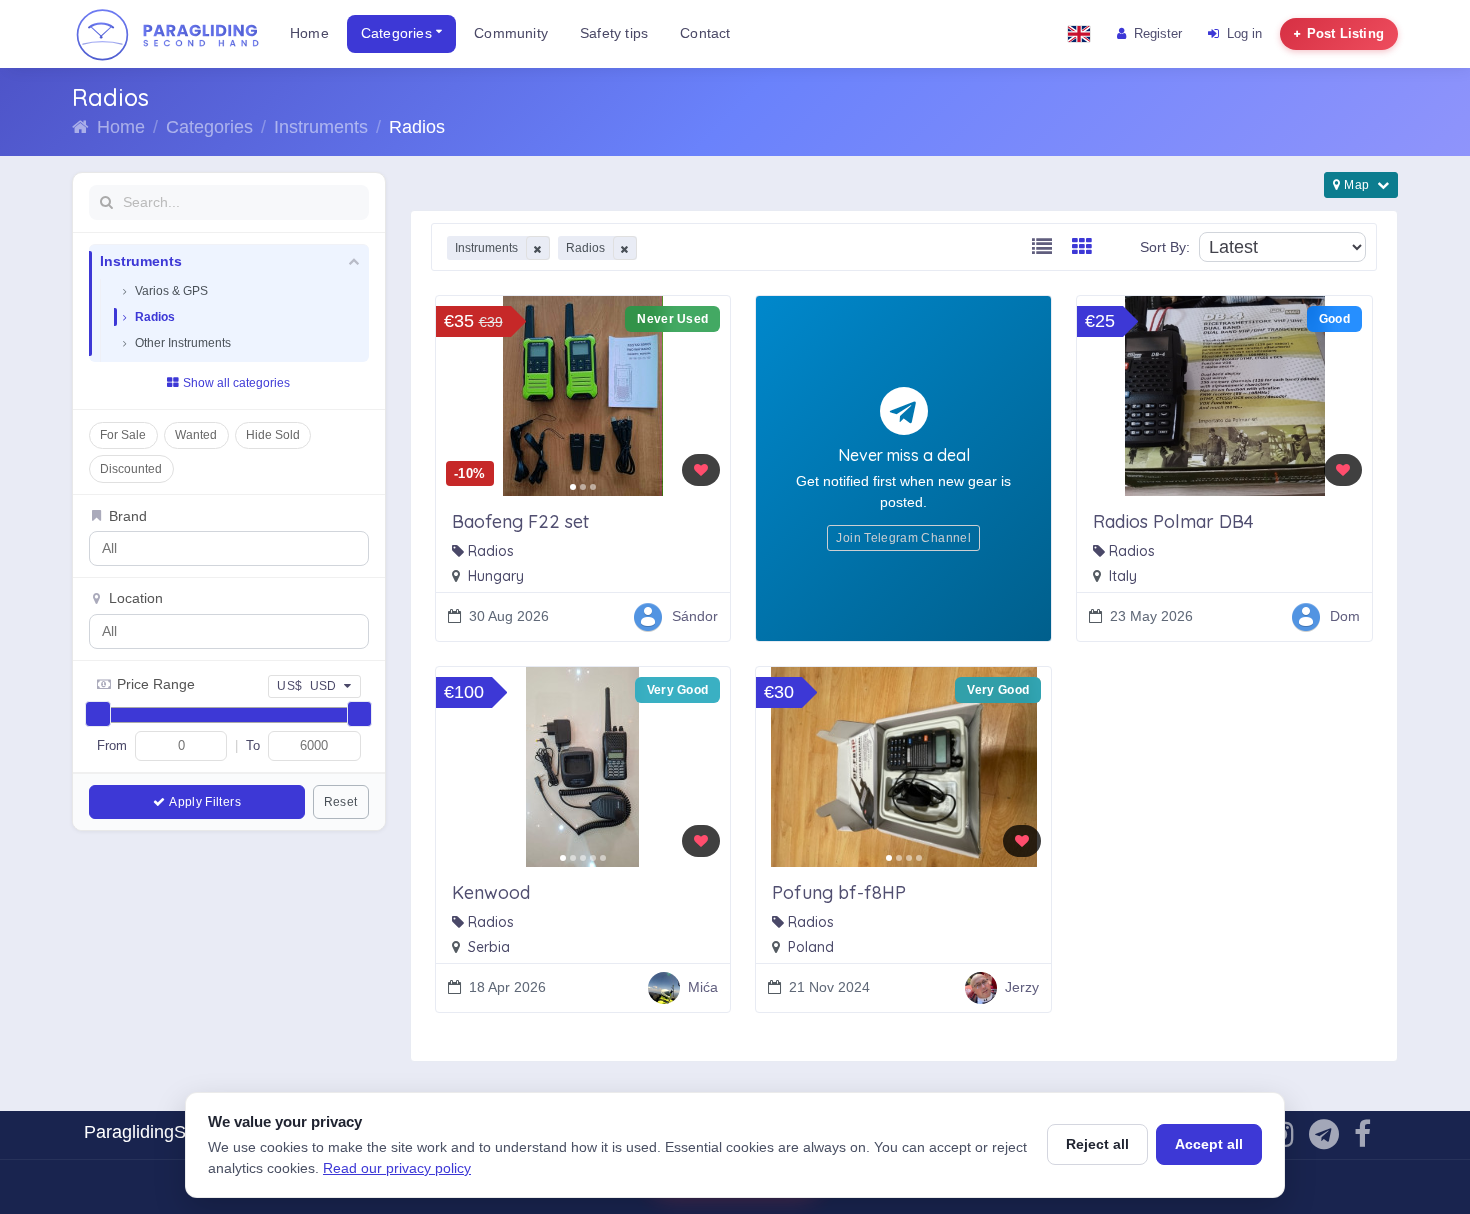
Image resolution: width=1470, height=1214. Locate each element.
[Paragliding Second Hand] (167, 34)
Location (136, 598)
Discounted (131, 469)
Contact (705, 33)
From (112, 745)
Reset (341, 802)
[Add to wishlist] (701, 470)
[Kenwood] (583, 767)
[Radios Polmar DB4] (1224, 396)
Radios (155, 317)
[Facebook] (1362, 1139)
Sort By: (1165, 247)
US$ (307, 686)
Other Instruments (183, 343)
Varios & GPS (171, 291)
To (253, 745)
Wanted (196, 435)
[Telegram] (1324, 1139)
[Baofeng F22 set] (583, 396)
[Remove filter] (538, 248)
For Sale (123, 435)
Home (309, 33)
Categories (398, 33)
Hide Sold (273, 435)
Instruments (321, 127)
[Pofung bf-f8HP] (903, 767)
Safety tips (614, 33)
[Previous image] (458, 396)
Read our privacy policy (397, 1168)
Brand (128, 516)
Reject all (1097, 1144)
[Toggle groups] (353, 262)
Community (511, 33)
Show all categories (236, 383)
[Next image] (708, 396)
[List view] (1042, 247)
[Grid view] (1082, 247)
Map (1358, 185)
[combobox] (210, 548)
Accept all (1209, 1144)
